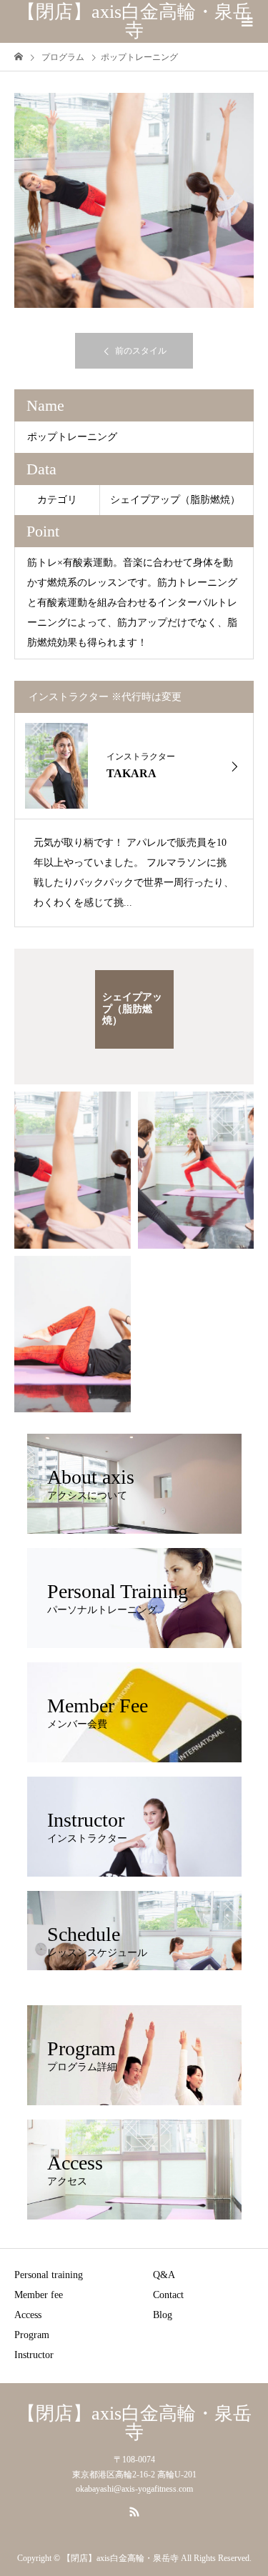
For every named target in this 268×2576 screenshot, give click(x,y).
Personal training (49, 2275)
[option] (134, 200)
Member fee (39, 2295)
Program (32, 2335)
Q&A (164, 2275)
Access (28, 2315)
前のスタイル (141, 351)
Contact (168, 2295)
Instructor (34, 2355)
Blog (163, 2315)
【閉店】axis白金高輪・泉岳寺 (134, 21)
